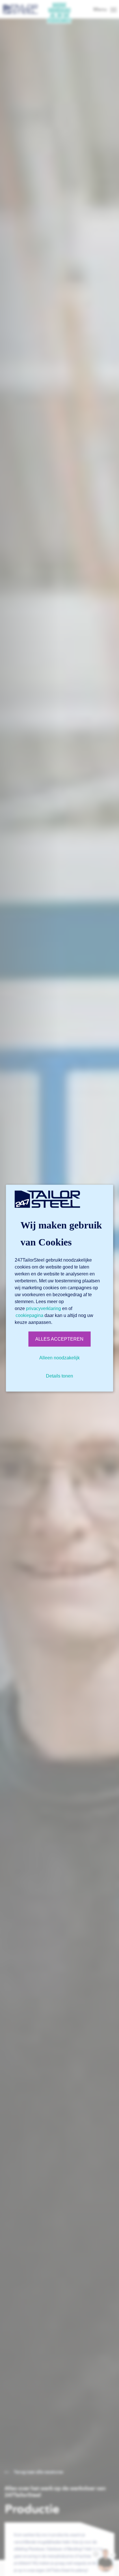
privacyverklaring (43, 1308)
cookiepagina (29, 1315)
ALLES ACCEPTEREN (59, 1339)
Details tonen (59, 1376)
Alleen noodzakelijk (59, 1357)
